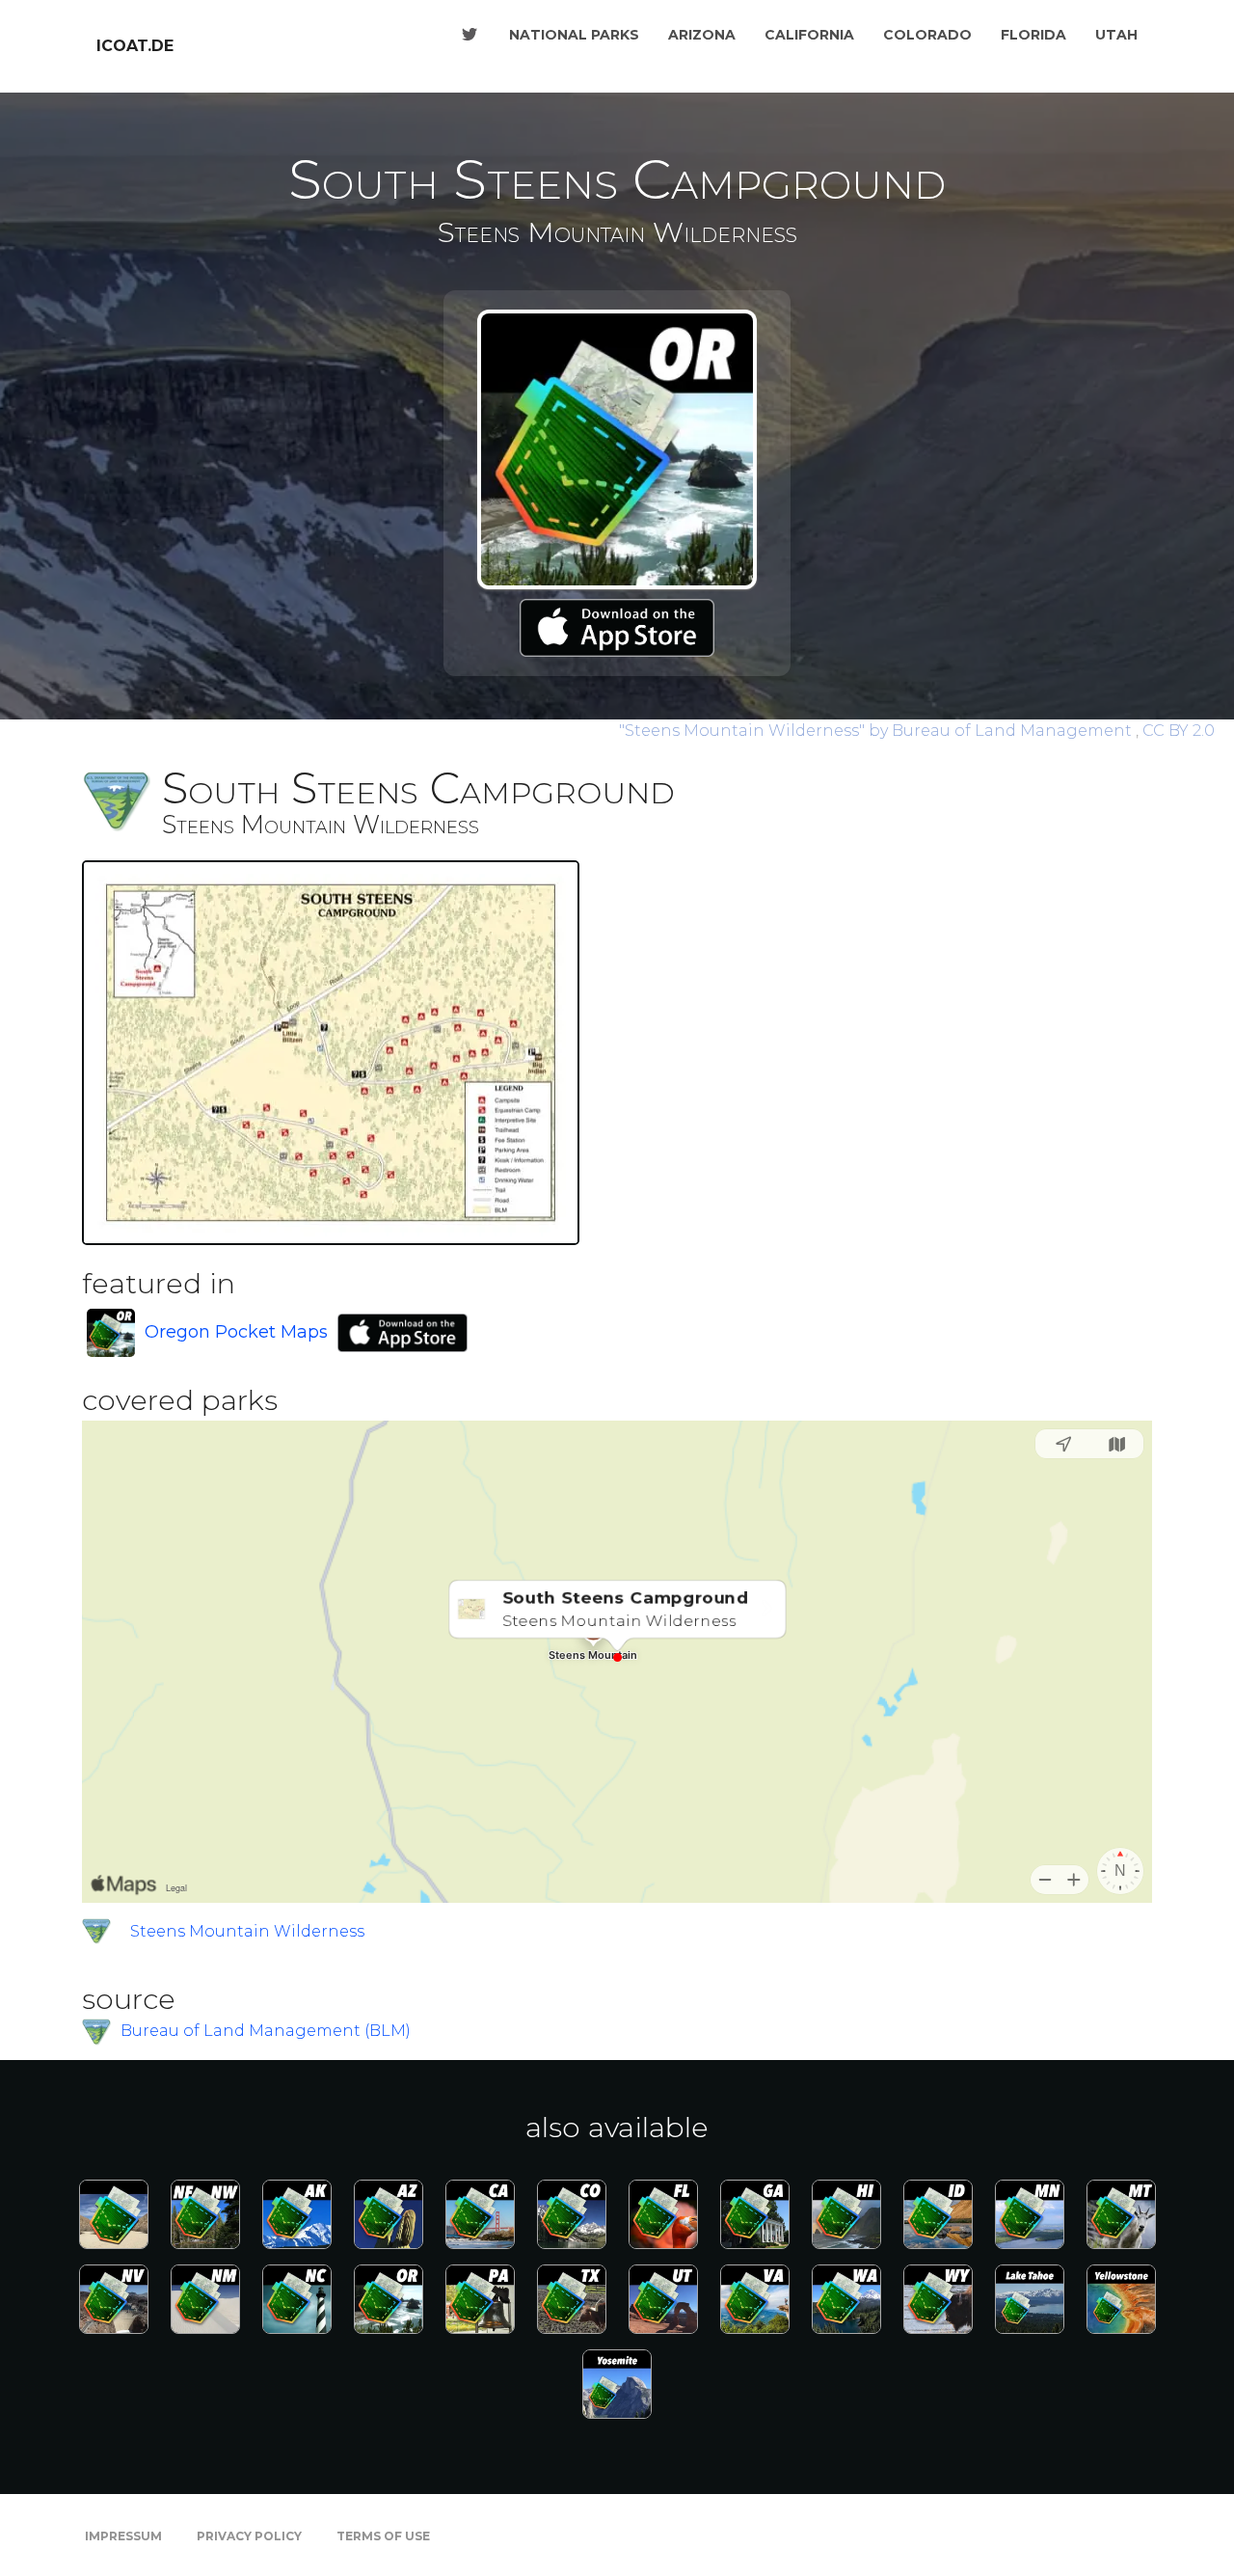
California (809, 35)
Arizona (702, 35)
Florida (1033, 35)
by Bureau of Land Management (877, 731)
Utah (1116, 35)
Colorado (927, 35)
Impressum (123, 2536)
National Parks (574, 35)
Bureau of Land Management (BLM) (266, 2031)
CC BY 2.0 (1179, 731)
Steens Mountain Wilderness (247, 1931)
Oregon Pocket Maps (236, 1332)
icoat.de (135, 46)
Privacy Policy (249, 2536)
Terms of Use (383, 2536)
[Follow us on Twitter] (469, 35)
